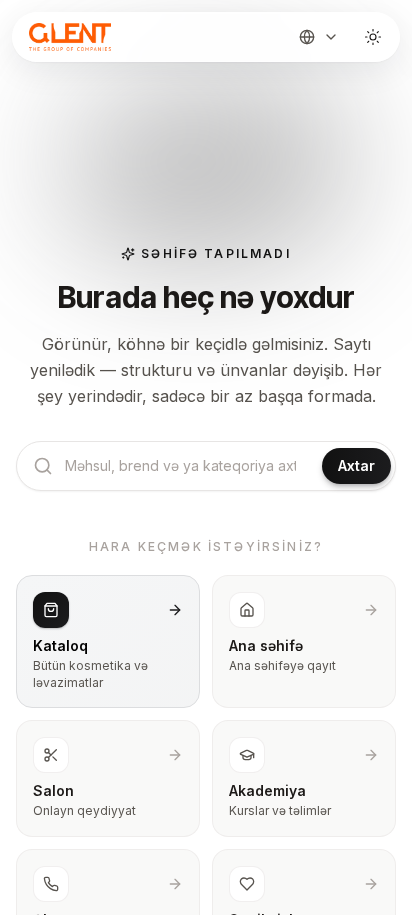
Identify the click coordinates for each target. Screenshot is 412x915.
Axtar (356, 465)
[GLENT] (68, 37)
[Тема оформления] (373, 37)
